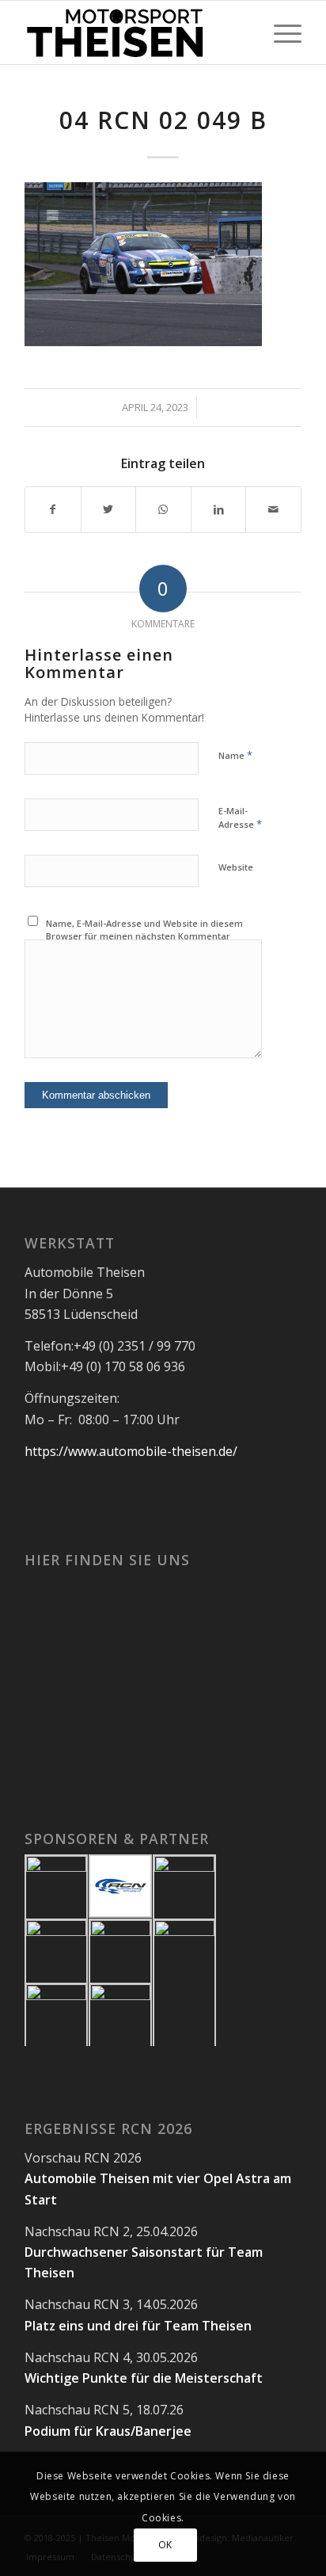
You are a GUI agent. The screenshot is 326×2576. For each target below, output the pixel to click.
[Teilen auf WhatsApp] (163, 509)
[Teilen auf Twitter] (109, 509)
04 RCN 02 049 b (163, 120)
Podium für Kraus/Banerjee (108, 2431)
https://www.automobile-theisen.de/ (131, 1451)
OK (165, 2545)
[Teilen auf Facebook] (53, 509)
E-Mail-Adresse (240, 818)
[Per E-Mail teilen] (273, 509)
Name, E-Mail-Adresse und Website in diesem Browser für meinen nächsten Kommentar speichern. (144, 936)
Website (236, 867)
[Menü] (280, 32)
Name (235, 755)
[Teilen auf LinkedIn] (219, 509)
